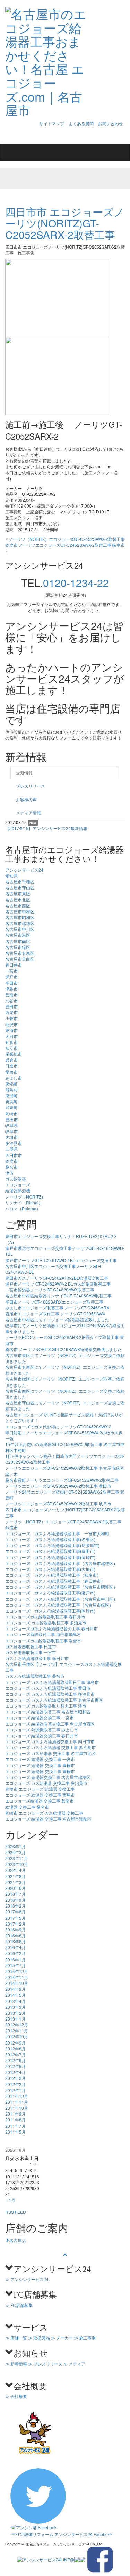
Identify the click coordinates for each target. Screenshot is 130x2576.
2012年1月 (15, 2090)
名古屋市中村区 (20, 911)
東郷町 (11, 1084)
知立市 (11, 1048)
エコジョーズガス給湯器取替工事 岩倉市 (43, 1640)
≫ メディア (74, 2364)
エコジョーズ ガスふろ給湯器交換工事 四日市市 (50, 1741)
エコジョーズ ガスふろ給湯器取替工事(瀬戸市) (50, 1593)
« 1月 (10, 2200)
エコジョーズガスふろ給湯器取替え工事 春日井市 (51, 1628)
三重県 (11, 1149)
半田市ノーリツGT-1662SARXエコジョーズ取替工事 (54, 1302)
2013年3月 (15, 2007)
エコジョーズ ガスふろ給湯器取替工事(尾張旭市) (52, 1545)
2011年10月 (17, 2108)
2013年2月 (15, 2013)
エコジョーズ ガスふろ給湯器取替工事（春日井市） (55, 1581)
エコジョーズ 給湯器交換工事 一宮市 (40, 1717)
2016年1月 (15, 1959)
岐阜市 (11, 1131)
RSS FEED (16, 2212)
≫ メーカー (62, 2338)
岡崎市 (11, 1113)
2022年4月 (15, 1870)
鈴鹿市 (11, 1161)
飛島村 (11, 1090)
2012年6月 (15, 2060)
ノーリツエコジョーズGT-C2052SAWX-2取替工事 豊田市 (58, 1486)
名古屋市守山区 (20, 887)
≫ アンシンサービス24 (27, 2279)
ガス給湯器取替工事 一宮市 (31, 1652)
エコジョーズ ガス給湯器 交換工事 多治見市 (46, 1783)
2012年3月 (15, 2078)
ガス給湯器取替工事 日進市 (31, 1646)
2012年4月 (15, 2072)
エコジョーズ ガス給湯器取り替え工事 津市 (46, 1706)
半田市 (11, 983)
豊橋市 (11, 1119)
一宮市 (11, 971)
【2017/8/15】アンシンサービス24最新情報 (46, 828)
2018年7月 (15, 1894)
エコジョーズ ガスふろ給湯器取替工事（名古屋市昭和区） (61, 1587)
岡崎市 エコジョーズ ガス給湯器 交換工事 (44, 1813)
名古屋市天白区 (20, 959)
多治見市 (14, 1143)
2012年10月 (17, 2036)
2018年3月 (15, 1900)
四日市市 (14, 1155)
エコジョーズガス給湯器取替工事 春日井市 (45, 1617)
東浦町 (11, 1095)
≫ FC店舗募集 (19, 2305)
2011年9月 (15, 2114)
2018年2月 (15, 1906)
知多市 (11, 1042)
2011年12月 (17, 2096)
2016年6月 (15, 1941)
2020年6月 (15, 1888)
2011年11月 (17, 2102)
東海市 (11, 1030)
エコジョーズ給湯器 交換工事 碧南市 (40, 1801)
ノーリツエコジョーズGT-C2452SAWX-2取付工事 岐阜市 (72, 545)
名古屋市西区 (18, 905)
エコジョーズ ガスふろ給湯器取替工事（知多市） (53, 1575)
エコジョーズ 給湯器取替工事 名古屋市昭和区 (48, 1711)
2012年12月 (17, 2025)
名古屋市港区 (18, 935)
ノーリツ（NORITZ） (25, 1197)
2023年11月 (17, 1858)
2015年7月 (15, 1965)
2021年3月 (15, 1882)
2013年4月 (15, 2001)
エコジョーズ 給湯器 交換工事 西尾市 (40, 1795)
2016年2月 (15, 1953)
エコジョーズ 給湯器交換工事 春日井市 (42, 1735)
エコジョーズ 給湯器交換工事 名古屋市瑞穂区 (48, 1777)
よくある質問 (81, 123)
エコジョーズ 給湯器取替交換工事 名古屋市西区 (50, 1724)
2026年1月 (15, 1846)
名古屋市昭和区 (20, 917)
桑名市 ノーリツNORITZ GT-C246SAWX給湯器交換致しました (63, 1349)
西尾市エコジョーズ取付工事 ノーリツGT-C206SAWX (55, 1313)
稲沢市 (11, 1024)
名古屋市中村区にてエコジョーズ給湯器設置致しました (57, 1319)
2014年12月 (17, 1971)
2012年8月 (15, 2048)
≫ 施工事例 (85, 2338)
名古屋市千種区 (20, 881)
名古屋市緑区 (18, 947)
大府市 (11, 1036)
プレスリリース (31, 786)
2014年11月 (17, 1977)
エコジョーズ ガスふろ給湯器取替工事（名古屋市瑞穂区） (61, 1563)
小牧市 (11, 1018)
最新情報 (24, 773)
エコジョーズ (18, 1185)
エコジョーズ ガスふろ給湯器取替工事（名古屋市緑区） (59, 1605)
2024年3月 (15, 1852)
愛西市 (11, 1072)
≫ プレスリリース (45, 2364)
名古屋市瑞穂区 (20, 923)
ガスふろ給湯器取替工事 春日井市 (37, 1658)
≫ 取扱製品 (39, 2338)
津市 (9, 1173)
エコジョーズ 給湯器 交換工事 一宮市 (40, 1759)
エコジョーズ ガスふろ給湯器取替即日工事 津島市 (52, 1682)
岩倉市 (11, 1060)
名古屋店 (18, 2240)
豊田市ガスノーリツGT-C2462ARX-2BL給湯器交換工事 (57, 1278)
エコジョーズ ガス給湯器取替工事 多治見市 (46, 1622)
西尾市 (11, 1012)
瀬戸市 (11, 976)
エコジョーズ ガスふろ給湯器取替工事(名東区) (50, 1539)
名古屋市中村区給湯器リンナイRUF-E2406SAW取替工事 (58, 1295)
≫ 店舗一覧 (16, 2338)
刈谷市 (11, 1000)
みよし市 (14, 1078)
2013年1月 (15, 2019)
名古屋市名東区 (20, 953)
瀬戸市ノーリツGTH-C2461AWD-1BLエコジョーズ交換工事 (61, 1260)
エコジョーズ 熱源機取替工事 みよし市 (42, 1730)
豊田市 (11, 1006)
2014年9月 (15, 1989)
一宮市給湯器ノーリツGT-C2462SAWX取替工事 (50, 1290)
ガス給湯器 (16, 1179)
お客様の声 (26, 799)
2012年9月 (15, 2043)
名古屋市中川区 (20, 929)
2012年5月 (15, 2066)
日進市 (11, 1066)
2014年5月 (15, 1995)
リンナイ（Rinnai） (24, 1203)
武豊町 (11, 1107)
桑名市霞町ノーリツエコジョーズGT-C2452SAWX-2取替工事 (62, 1480)
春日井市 (14, 965)
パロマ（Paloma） (23, 1208)
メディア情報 (28, 812)
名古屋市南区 (18, 941)
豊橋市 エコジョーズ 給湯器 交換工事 (40, 1789)
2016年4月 (15, 1947)
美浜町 (11, 1101)
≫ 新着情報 (16, 2364)
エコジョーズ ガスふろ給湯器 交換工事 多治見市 (50, 1747)
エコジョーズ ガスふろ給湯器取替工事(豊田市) (50, 1551)
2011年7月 (15, 2126)
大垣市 (11, 1137)
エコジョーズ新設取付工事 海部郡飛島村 (43, 1634)
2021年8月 (15, 1876)
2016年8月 (15, 1935)
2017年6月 (15, 1912)
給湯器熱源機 (18, 1190)
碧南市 (11, 995)
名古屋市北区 (18, 900)
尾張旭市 (14, 1054)
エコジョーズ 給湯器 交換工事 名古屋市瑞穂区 (48, 1819)
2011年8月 (15, 2120)
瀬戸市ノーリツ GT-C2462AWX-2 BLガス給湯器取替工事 (58, 1284)
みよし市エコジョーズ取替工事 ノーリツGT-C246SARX (57, 1308)
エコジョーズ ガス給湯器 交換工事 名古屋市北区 (50, 1753)
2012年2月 (15, 2084)
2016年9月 (15, 1930)
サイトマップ (52, 123)
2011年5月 (15, 2132)
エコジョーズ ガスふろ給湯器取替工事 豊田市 (48, 1688)
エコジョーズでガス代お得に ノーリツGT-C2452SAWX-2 (58, 1427)
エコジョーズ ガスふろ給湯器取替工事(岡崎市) (50, 1557)
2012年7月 (15, 2054)
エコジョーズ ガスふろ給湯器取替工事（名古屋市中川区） (61, 1599)
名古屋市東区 (18, 893)
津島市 (11, 989)
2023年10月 (17, 1864)
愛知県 (11, 876)
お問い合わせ (111, 123)
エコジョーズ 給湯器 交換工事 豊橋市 (40, 1765)
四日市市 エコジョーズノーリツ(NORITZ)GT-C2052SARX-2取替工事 (65, 223)
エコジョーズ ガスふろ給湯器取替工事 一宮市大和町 (59, 1533)
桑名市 (11, 1167)
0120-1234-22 (76, 583)
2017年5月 (15, 1918)
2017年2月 (15, 1924)
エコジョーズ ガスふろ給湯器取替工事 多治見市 (50, 1694)
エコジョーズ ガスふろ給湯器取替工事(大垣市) (50, 1569)
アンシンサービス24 (24, 870)
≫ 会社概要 (16, 2396)
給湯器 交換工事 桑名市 (27, 1807)
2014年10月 (17, 1983)
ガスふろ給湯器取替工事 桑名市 (35, 1676)
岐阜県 (11, 1125)
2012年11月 (17, 2030)
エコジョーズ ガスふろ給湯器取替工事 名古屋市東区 (54, 1700)
